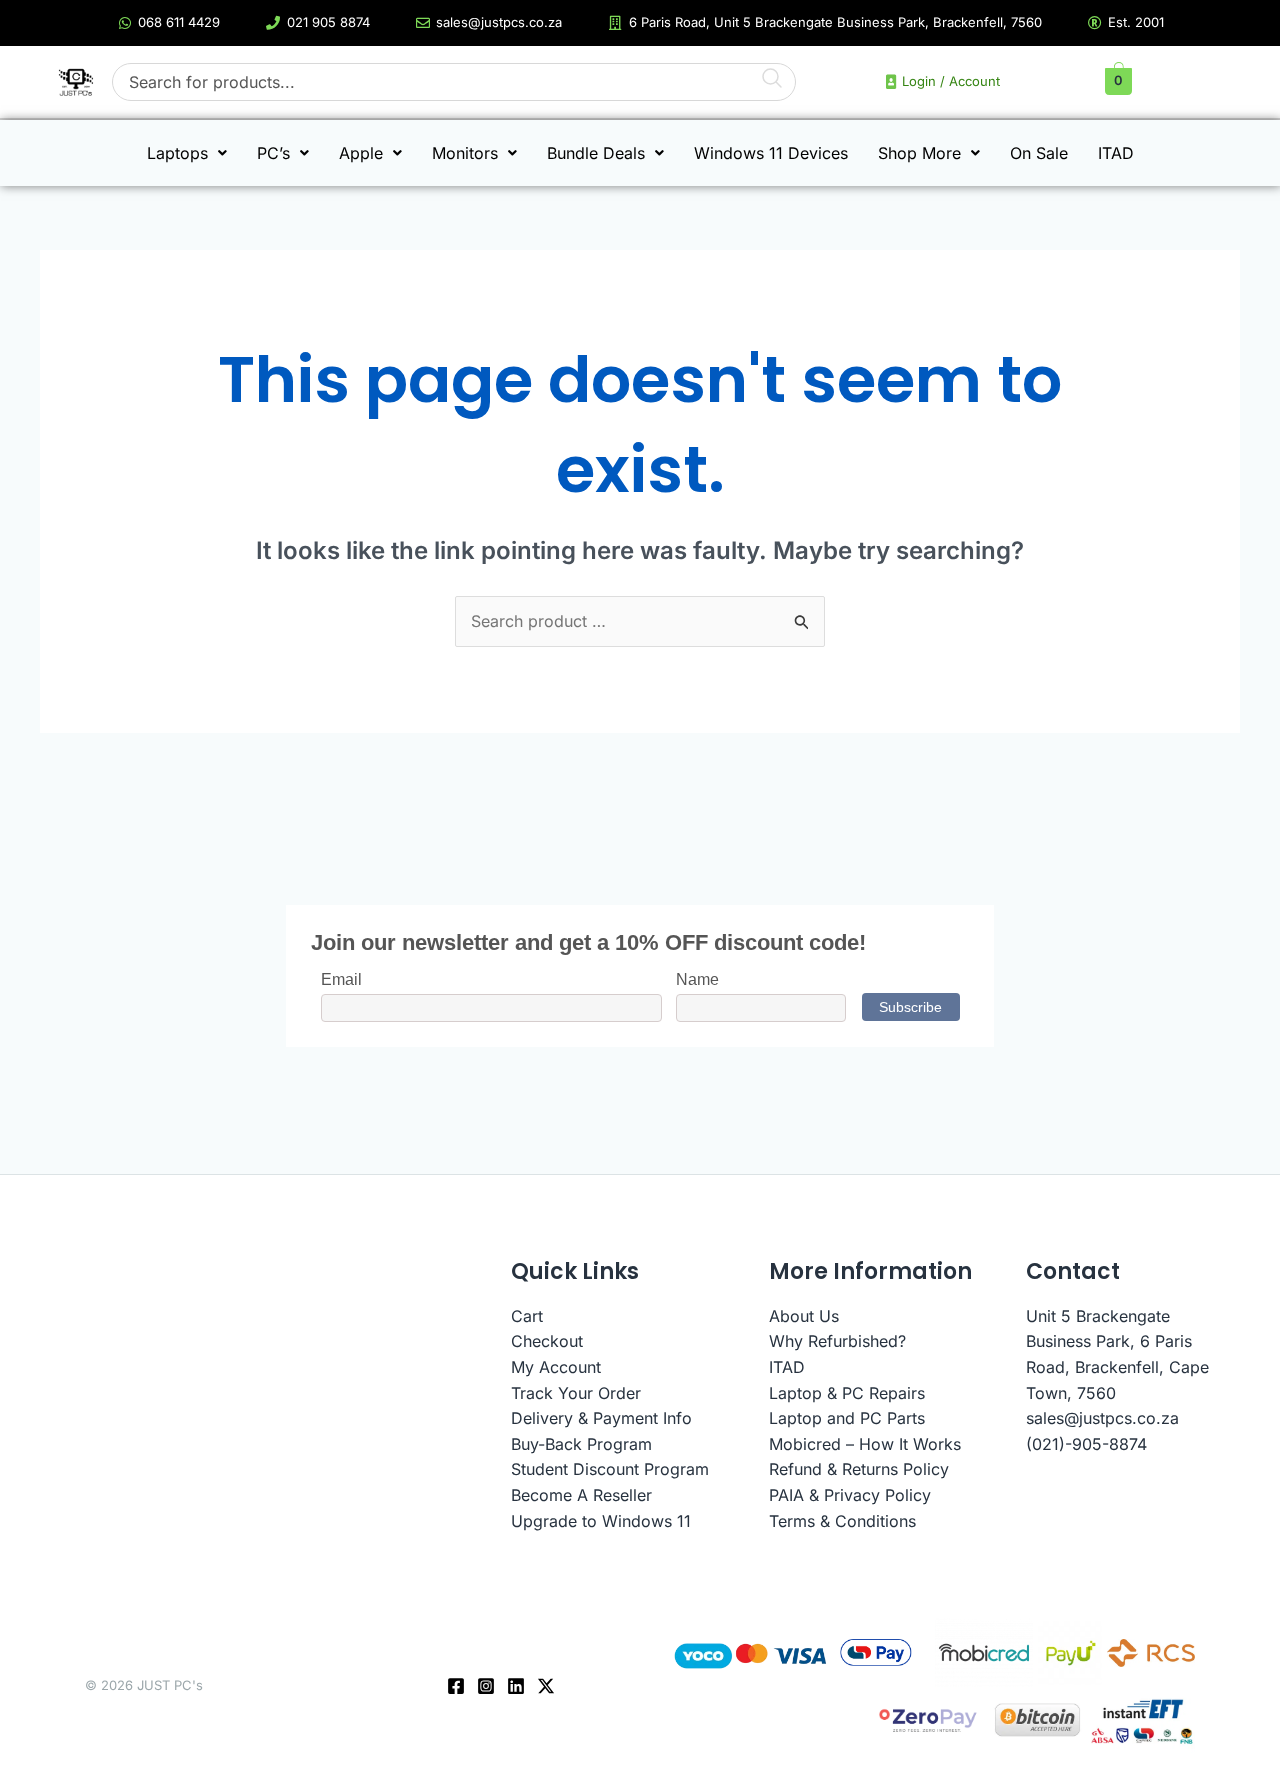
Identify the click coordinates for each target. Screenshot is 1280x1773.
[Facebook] (456, 1686)
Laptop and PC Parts (847, 1418)
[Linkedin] (516, 1686)
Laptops (177, 153)
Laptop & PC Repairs (847, 1393)
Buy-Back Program (581, 1444)
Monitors (465, 153)
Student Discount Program (610, 1469)
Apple (361, 153)
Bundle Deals (596, 153)
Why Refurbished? (837, 1341)
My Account (556, 1367)
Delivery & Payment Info (601, 1418)
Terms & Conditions (842, 1521)
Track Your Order (576, 1393)
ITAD (1116, 153)
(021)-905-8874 (1086, 1444)
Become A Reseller (581, 1495)
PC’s (273, 153)
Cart (527, 1316)
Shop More (919, 153)
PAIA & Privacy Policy (850, 1495)
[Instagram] (486, 1686)
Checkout (547, 1341)
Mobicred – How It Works (865, 1444)
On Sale (1039, 153)
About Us (804, 1316)
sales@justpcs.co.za (1102, 1418)
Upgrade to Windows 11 (601, 1521)
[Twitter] (546, 1686)
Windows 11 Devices (771, 153)
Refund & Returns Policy (859, 1469)
